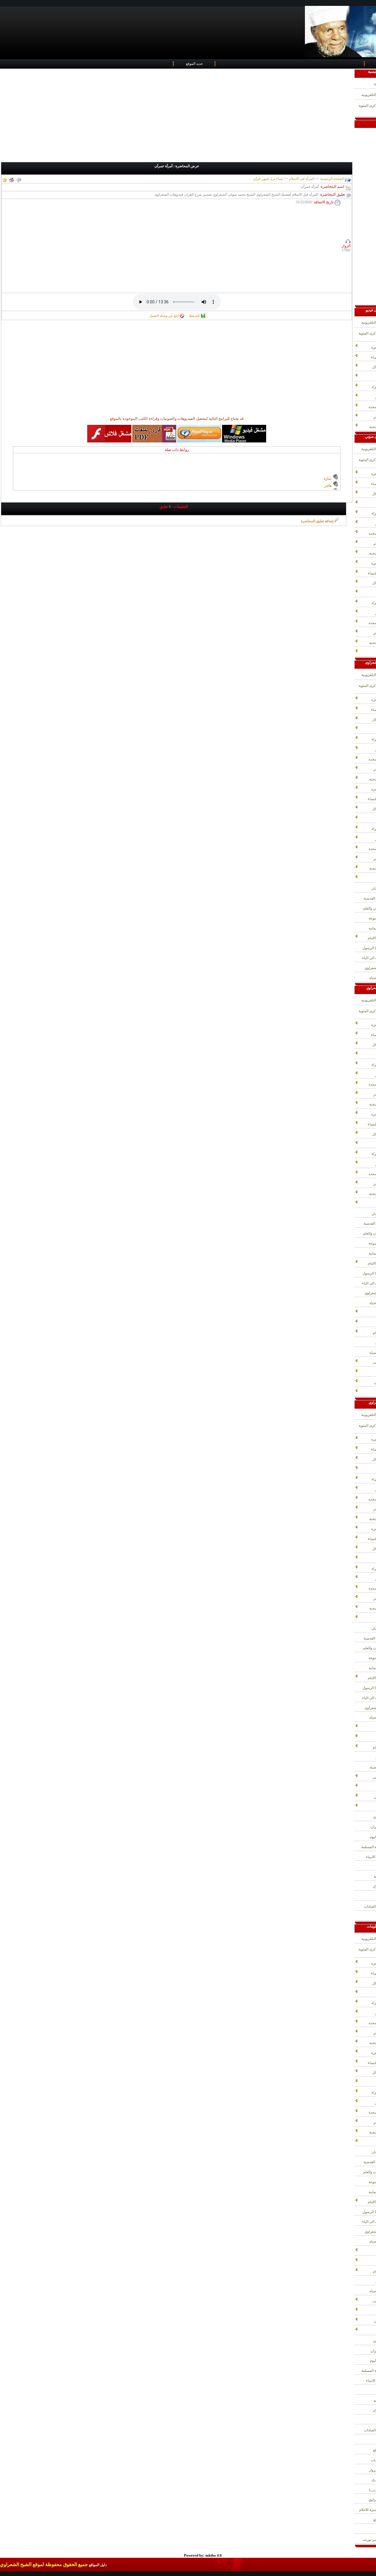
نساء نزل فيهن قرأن (268, 179)
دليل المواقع (98, 2565)
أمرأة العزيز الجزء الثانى (313, 486)
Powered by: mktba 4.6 (203, 2555)
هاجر (328, 472)
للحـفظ (194, 316)
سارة (327, 465)
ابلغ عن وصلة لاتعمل (164, 316)
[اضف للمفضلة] (5, 179)
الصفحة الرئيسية (332, 179)
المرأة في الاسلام (301, 179)
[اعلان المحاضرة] (19, 179)
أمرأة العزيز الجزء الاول (314, 479)
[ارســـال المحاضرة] (12, 179)
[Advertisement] (177, 116)
